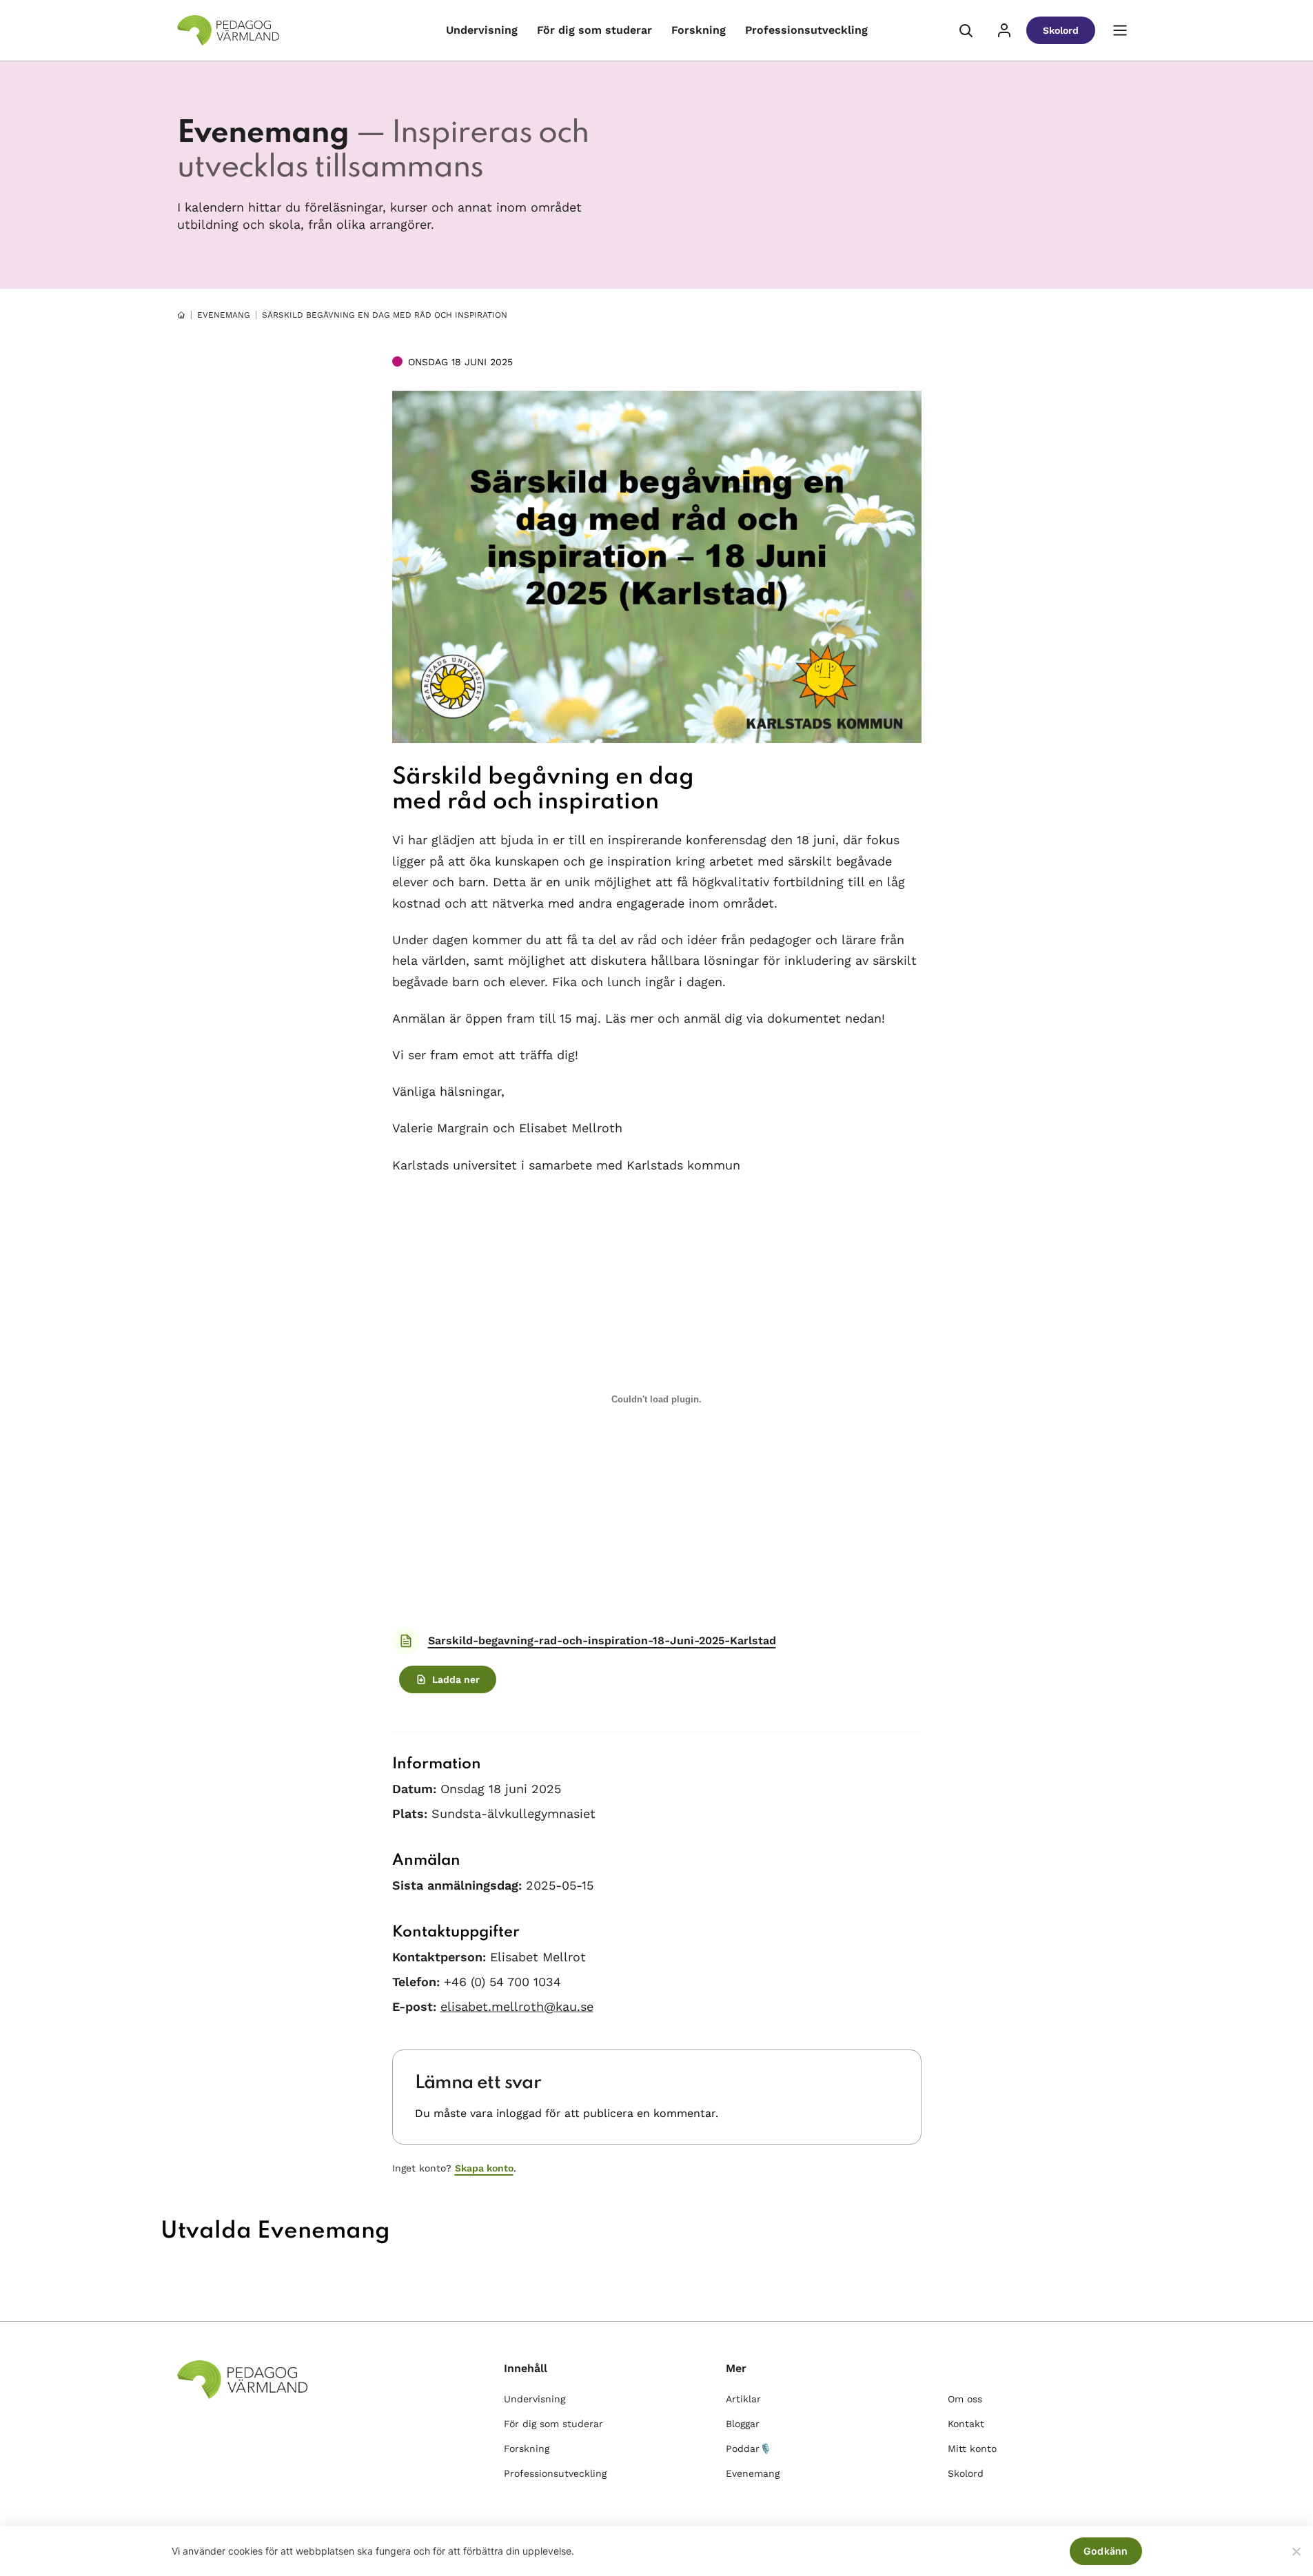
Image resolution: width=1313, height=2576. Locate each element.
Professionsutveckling (806, 30)
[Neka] (1296, 2551)
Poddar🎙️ (749, 2449)
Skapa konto (484, 2168)
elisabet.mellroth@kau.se (517, 2006)
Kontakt (966, 2424)
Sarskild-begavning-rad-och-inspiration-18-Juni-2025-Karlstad (602, 1640)
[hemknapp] (181, 315)
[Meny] (1120, 30)
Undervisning (482, 30)
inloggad (519, 2113)
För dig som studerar (594, 30)
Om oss (965, 2399)
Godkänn (1106, 2551)
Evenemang (224, 315)
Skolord (1061, 30)
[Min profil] (1004, 30)
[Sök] (966, 30)
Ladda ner (456, 1679)
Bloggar (743, 2424)
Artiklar (743, 2399)
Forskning (699, 30)
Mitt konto (972, 2449)
